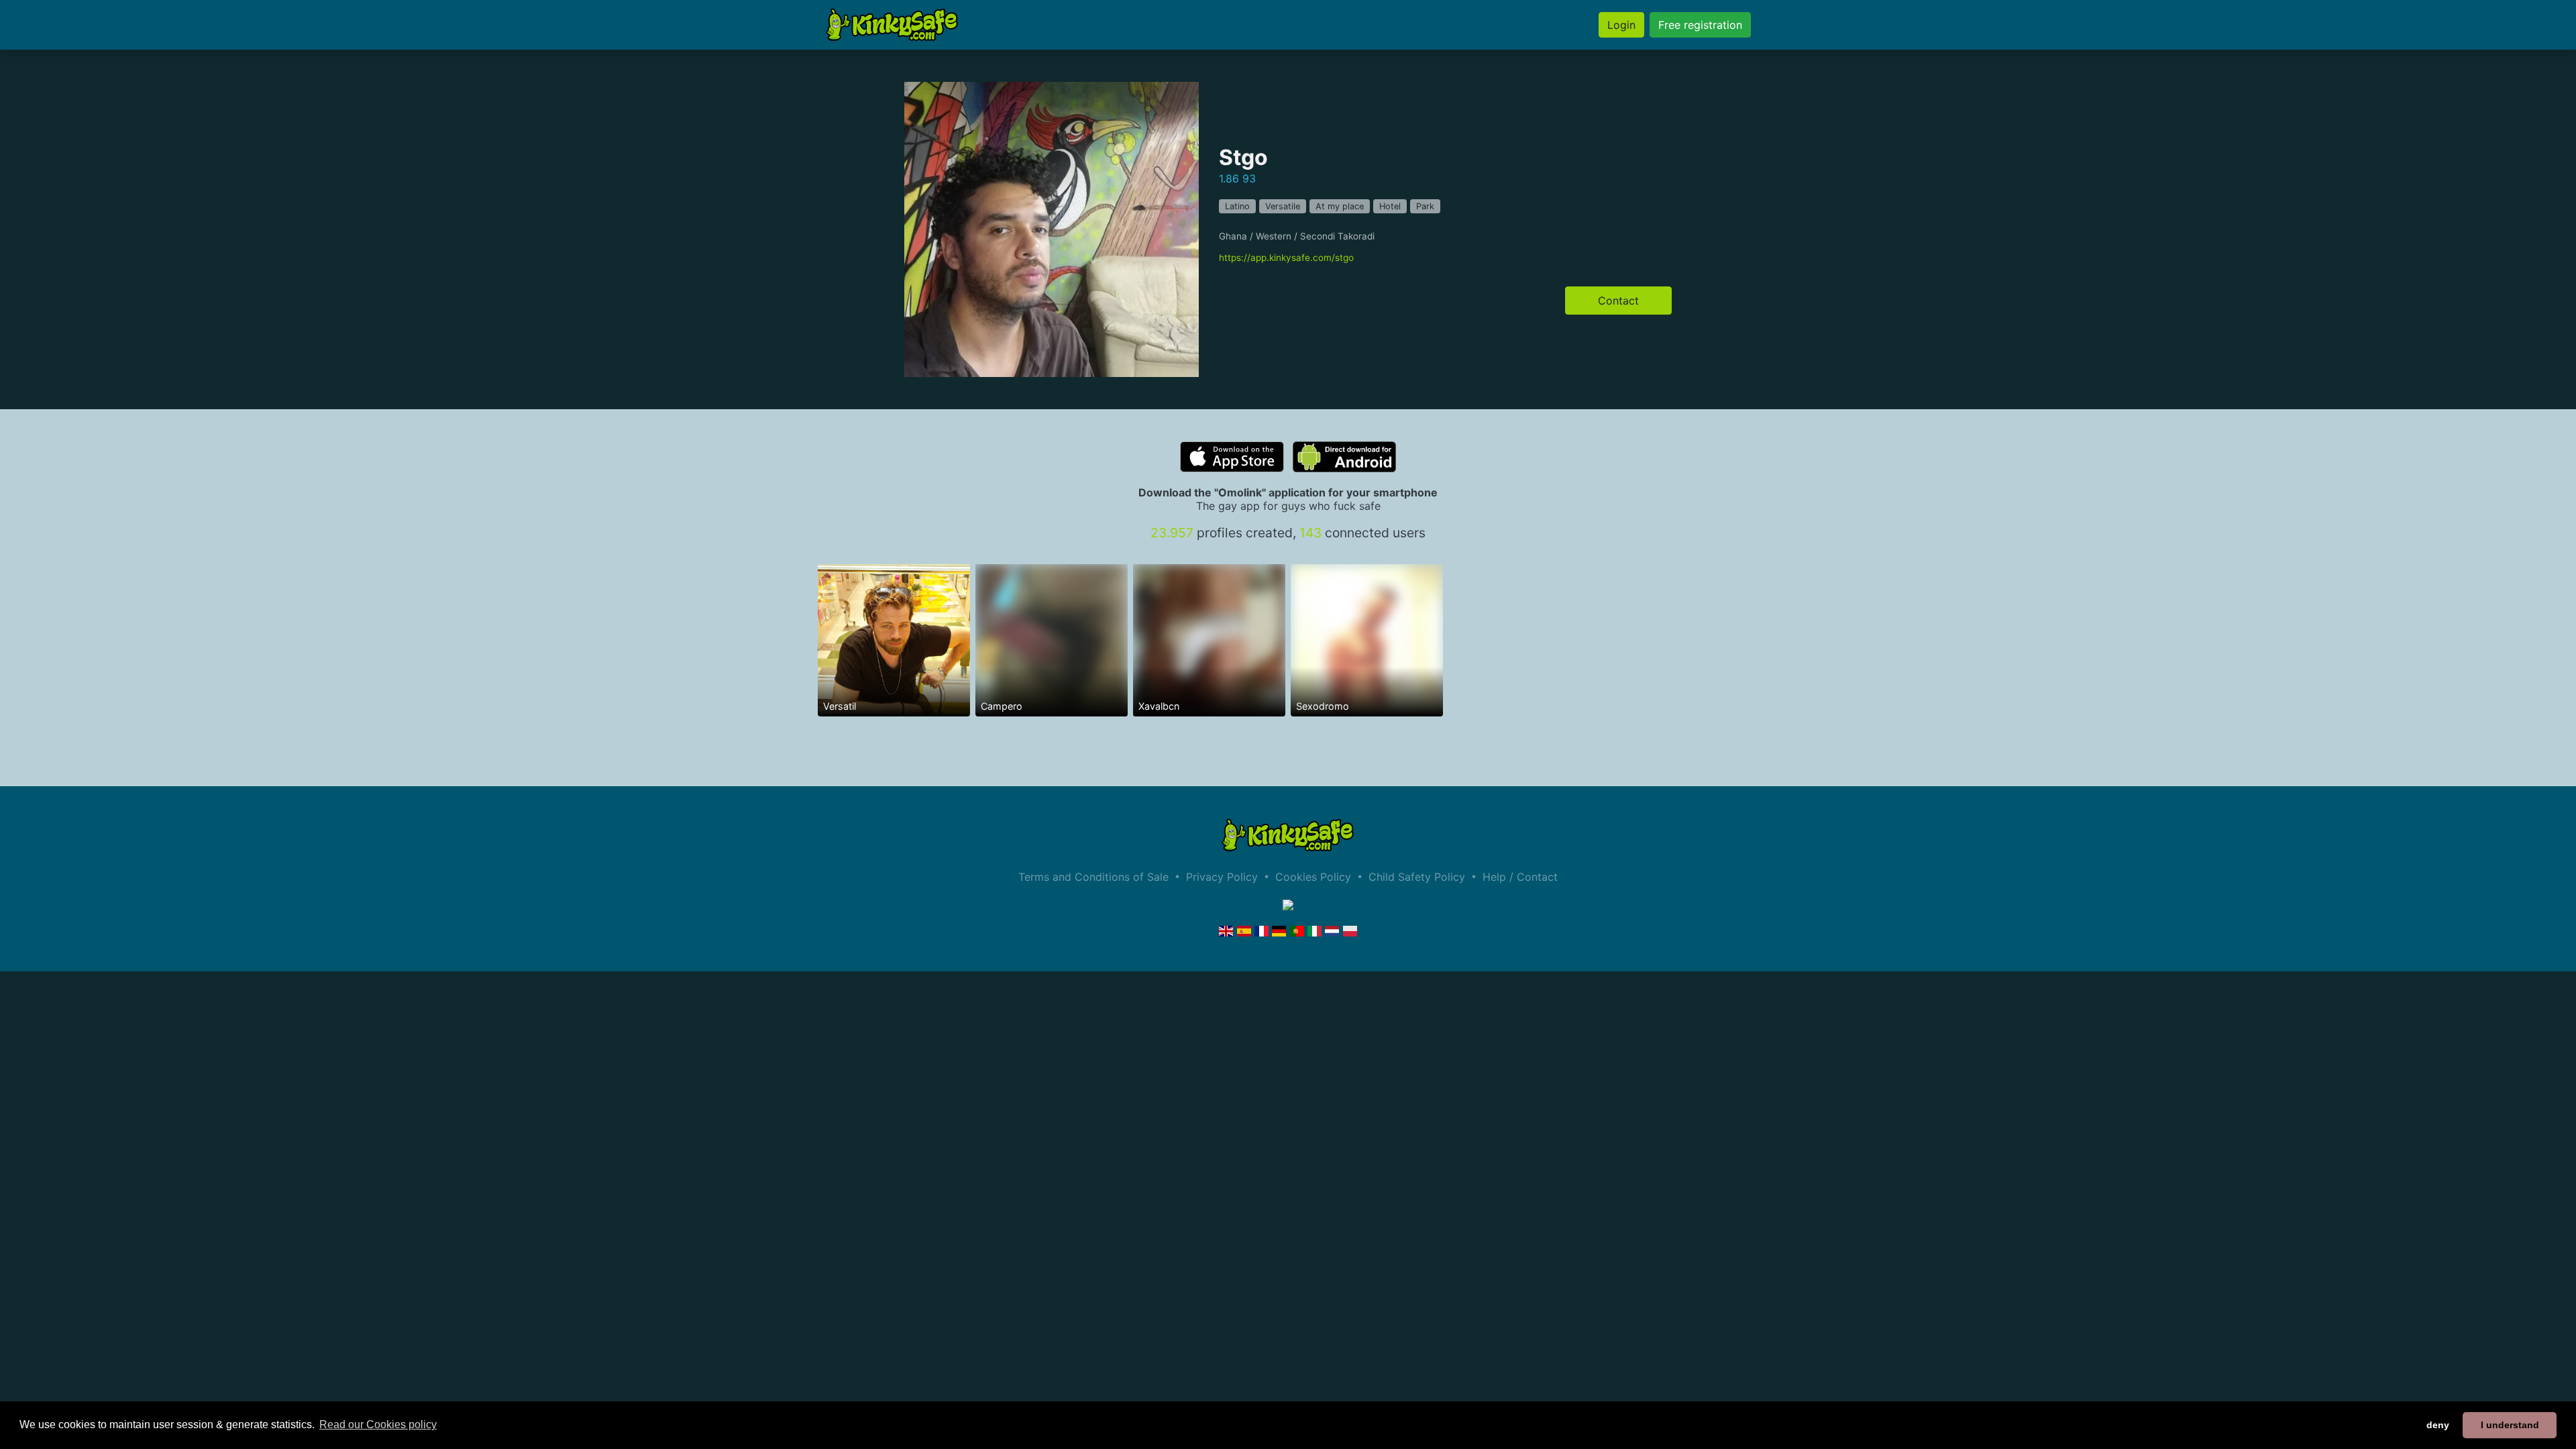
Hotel (1390, 206)
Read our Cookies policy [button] (378, 1425)
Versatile (1283, 206)
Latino (1237, 206)
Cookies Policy (1313, 877)
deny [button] (2438, 1425)
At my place (1340, 206)
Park (1425, 206)
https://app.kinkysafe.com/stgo (1286, 258)
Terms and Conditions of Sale (1093, 877)
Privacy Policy (1222, 877)
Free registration (1700, 25)
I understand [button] (2510, 1425)
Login (1621, 25)
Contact (1618, 301)
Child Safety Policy (1417, 877)
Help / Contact (1520, 877)
